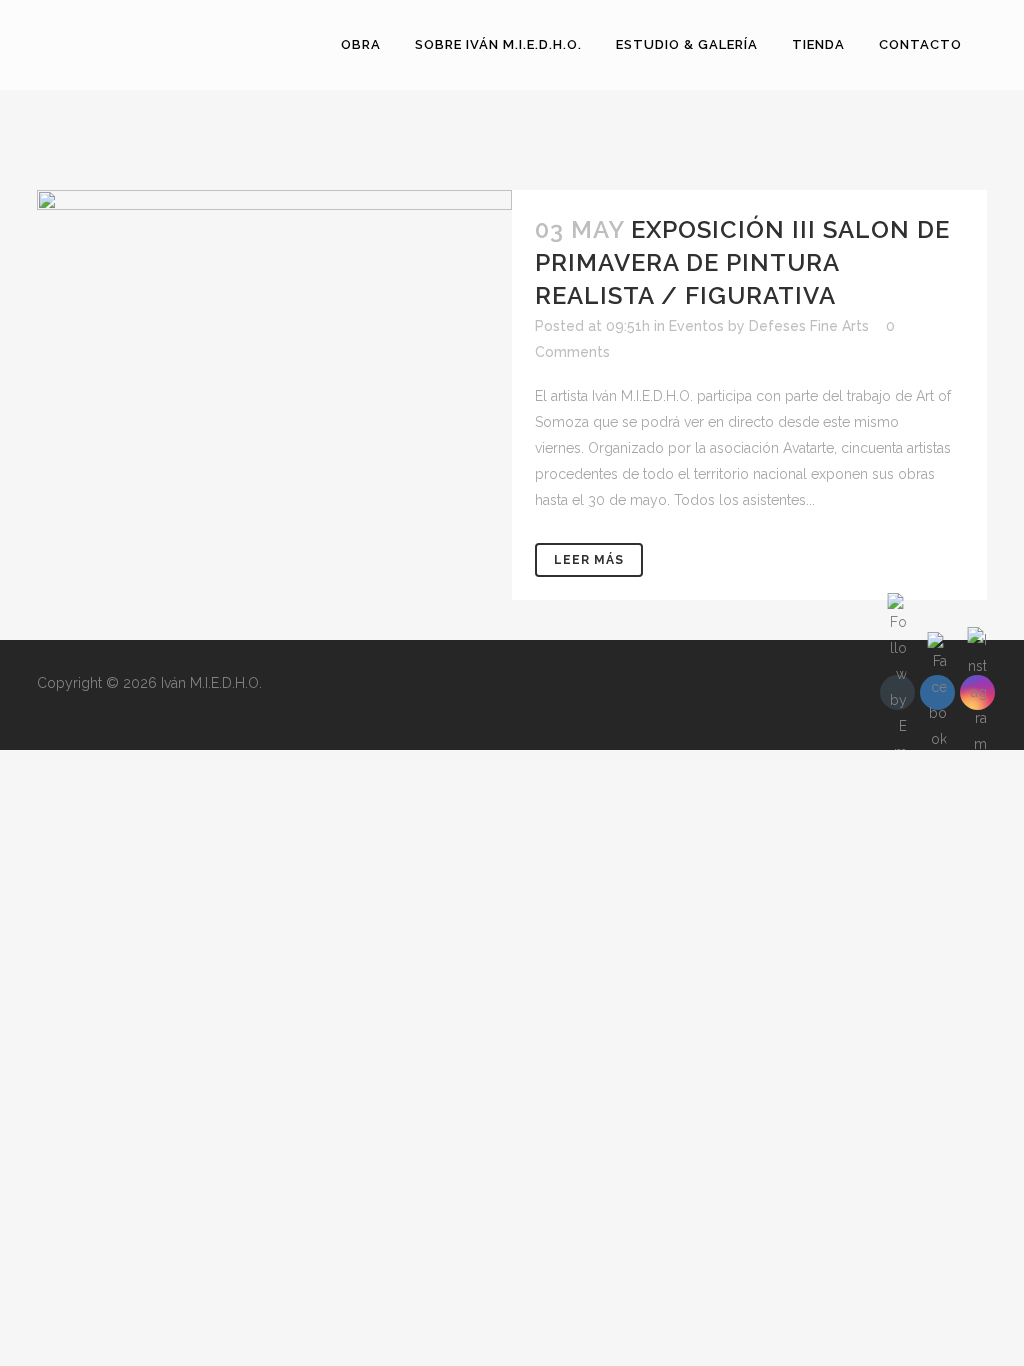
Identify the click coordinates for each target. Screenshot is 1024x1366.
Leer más (589, 560)
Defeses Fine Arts (809, 326)
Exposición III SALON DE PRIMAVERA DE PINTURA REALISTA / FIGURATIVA (742, 262)
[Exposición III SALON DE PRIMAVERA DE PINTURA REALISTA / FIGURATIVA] (274, 313)
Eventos (696, 326)
